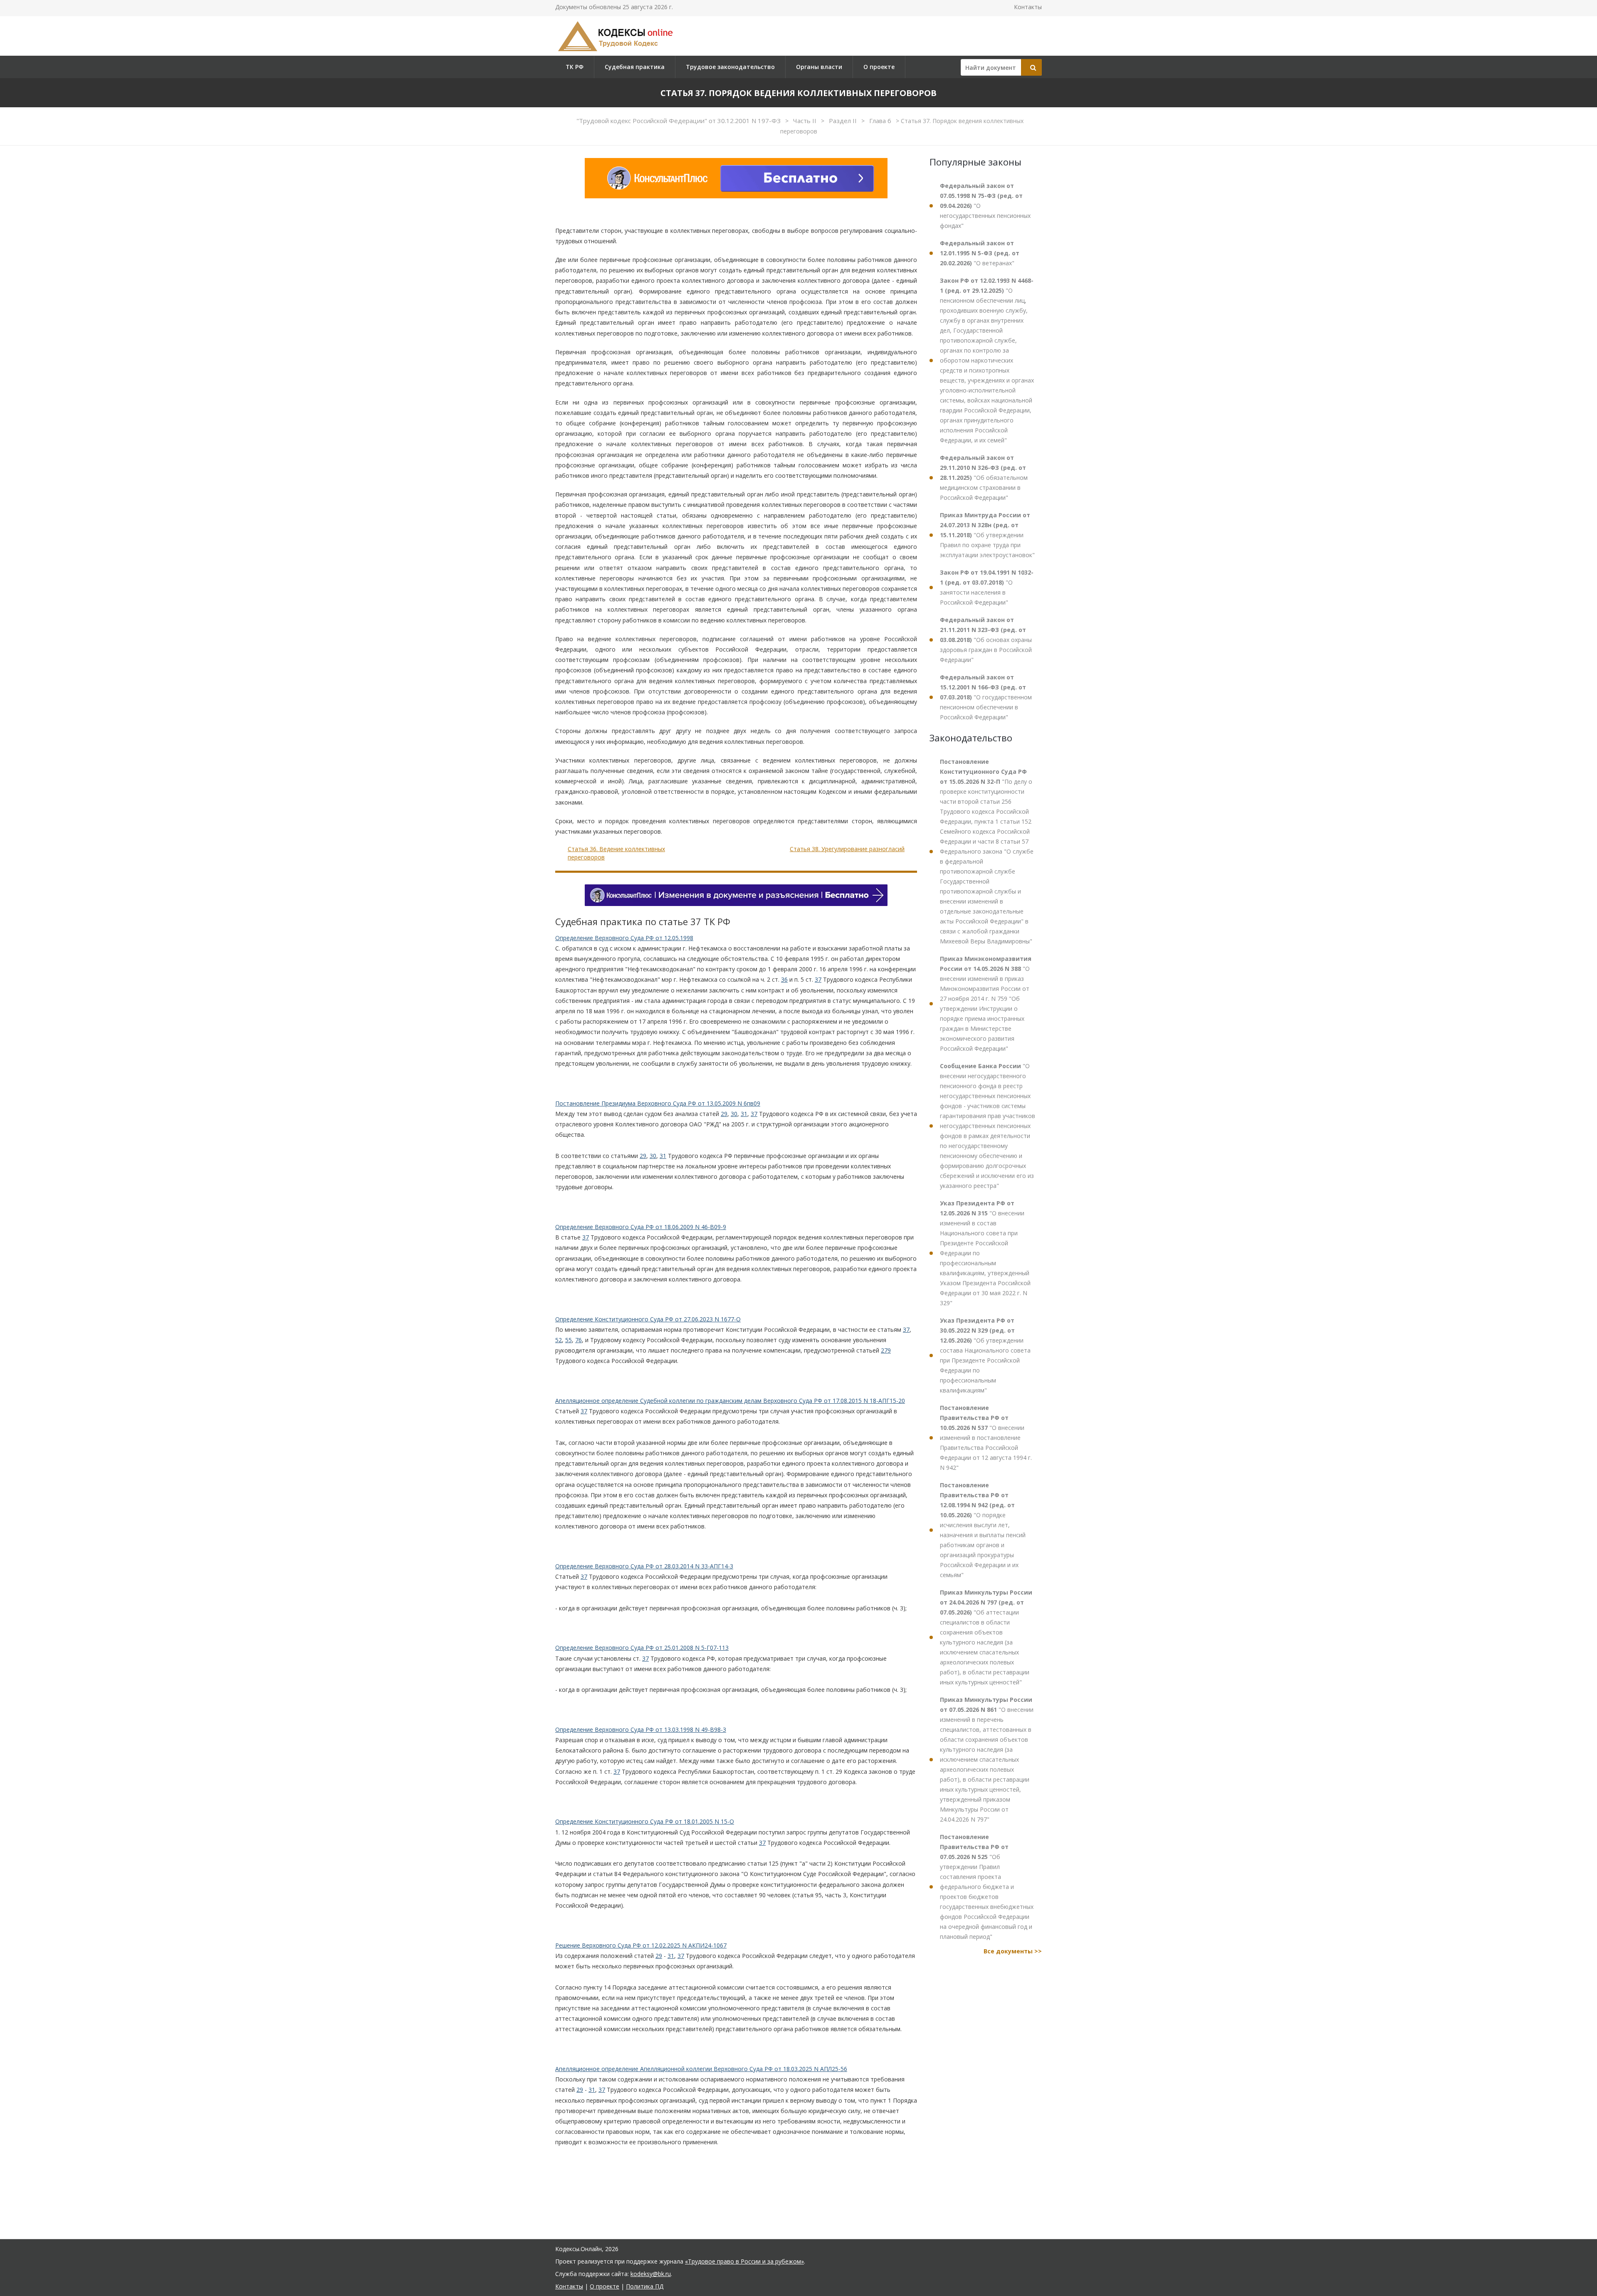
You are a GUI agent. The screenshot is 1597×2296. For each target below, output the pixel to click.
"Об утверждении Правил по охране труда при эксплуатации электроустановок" (987, 535)
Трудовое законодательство (730, 67)
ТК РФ (575, 67)
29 (724, 1114)
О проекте (879, 67)
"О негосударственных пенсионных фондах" (985, 206)
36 (784, 979)
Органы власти (819, 67)
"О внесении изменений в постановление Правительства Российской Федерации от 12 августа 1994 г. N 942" (986, 1438)
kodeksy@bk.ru (651, 2274)
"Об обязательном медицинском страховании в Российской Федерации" (984, 478)
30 (734, 1114)
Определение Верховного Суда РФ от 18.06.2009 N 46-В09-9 (641, 1227)
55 (569, 1340)
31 (744, 1114)
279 (886, 1350)
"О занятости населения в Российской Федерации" (987, 587)
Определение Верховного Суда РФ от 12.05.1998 (624, 938)
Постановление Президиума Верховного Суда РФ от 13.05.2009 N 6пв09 (658, 1103)
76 (578, 1340)
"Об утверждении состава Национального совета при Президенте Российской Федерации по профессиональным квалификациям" (985, 1355)
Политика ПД (645, 2286)
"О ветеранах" (980, 253)
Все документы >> (1013, 1951)
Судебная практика (635, 67)
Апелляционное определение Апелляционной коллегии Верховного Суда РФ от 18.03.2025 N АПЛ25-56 (701, 2069)
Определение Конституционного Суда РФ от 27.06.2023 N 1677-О (648, 1319)
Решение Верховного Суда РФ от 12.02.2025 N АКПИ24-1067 (641, 1945)
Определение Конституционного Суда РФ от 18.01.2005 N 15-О (645, 1821)
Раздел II (844, 121)
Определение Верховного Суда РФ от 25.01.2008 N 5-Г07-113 (642, 1648)
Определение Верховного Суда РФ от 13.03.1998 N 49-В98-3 (641, 1729)
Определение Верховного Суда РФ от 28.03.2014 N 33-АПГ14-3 (644, 1566)
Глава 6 (881, 121)
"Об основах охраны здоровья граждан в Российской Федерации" (986, 640)
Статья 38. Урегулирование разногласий (847, 849)
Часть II (806, 121)
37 (818, 979)
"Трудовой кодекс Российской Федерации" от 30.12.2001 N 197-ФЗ (679, 121)
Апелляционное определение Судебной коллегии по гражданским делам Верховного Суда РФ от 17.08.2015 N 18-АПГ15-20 (730, 1401)
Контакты (1028, 7)
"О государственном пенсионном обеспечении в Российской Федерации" (986, 697)
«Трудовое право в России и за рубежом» (744, 2261)
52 (559, 1340)
